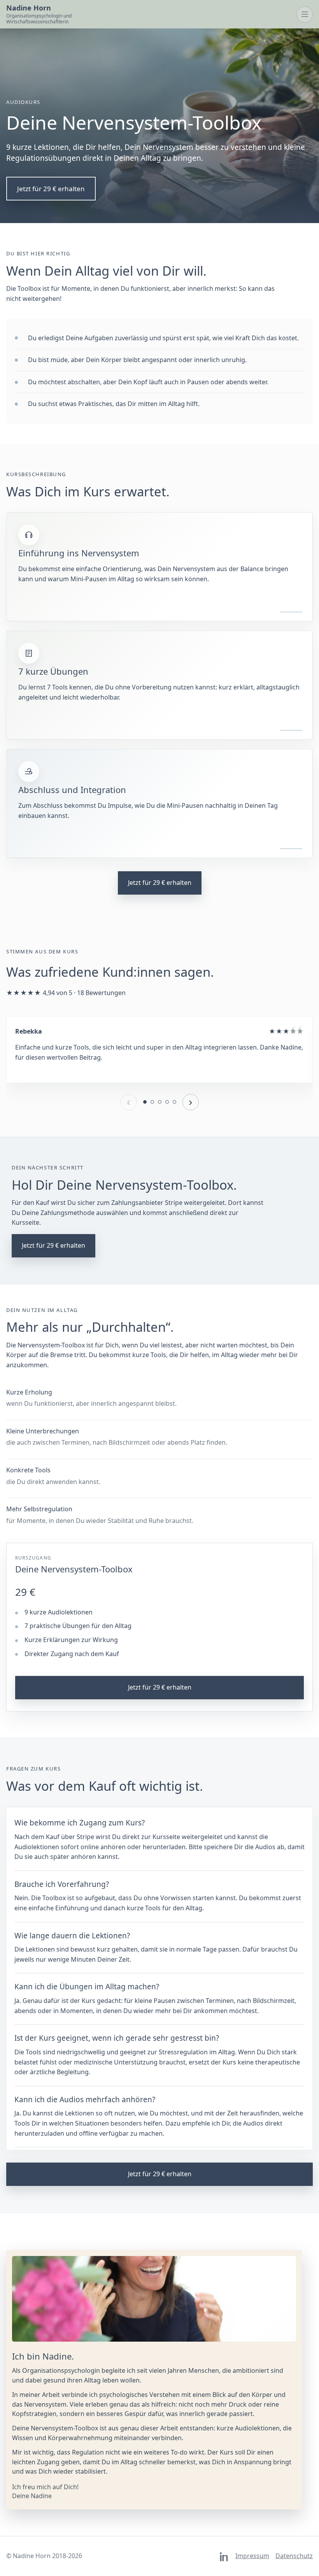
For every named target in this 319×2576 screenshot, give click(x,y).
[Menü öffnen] (305, 14)
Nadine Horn (39, 14)
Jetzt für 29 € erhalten (51, 189)
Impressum (252, 2556)
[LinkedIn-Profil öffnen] (224, 2557)
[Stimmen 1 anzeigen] (145, 1102)
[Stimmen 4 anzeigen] (167, 1102)
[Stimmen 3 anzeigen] (160, 1102)
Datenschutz (294, 2556)
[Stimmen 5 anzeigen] (174, 1102)
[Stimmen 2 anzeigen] (152, 1102)
